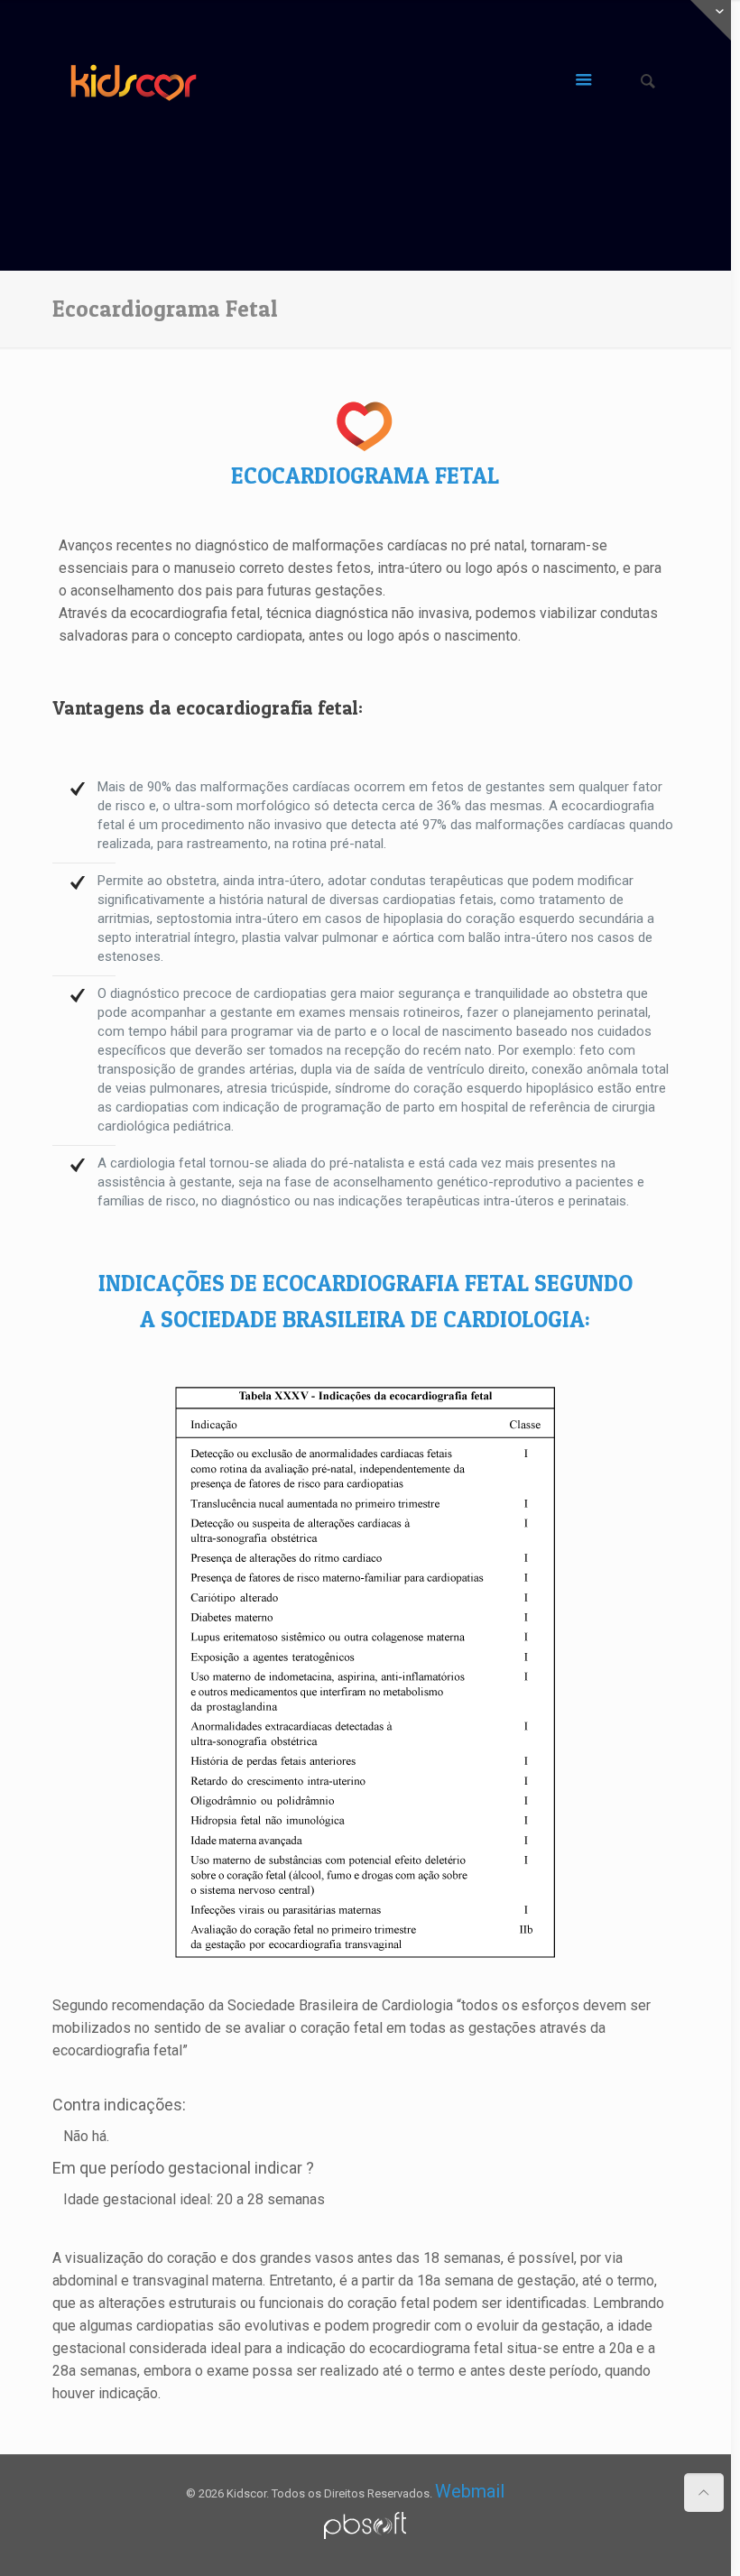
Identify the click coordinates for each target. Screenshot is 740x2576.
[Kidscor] (134, 82)
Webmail (470, 2491)
